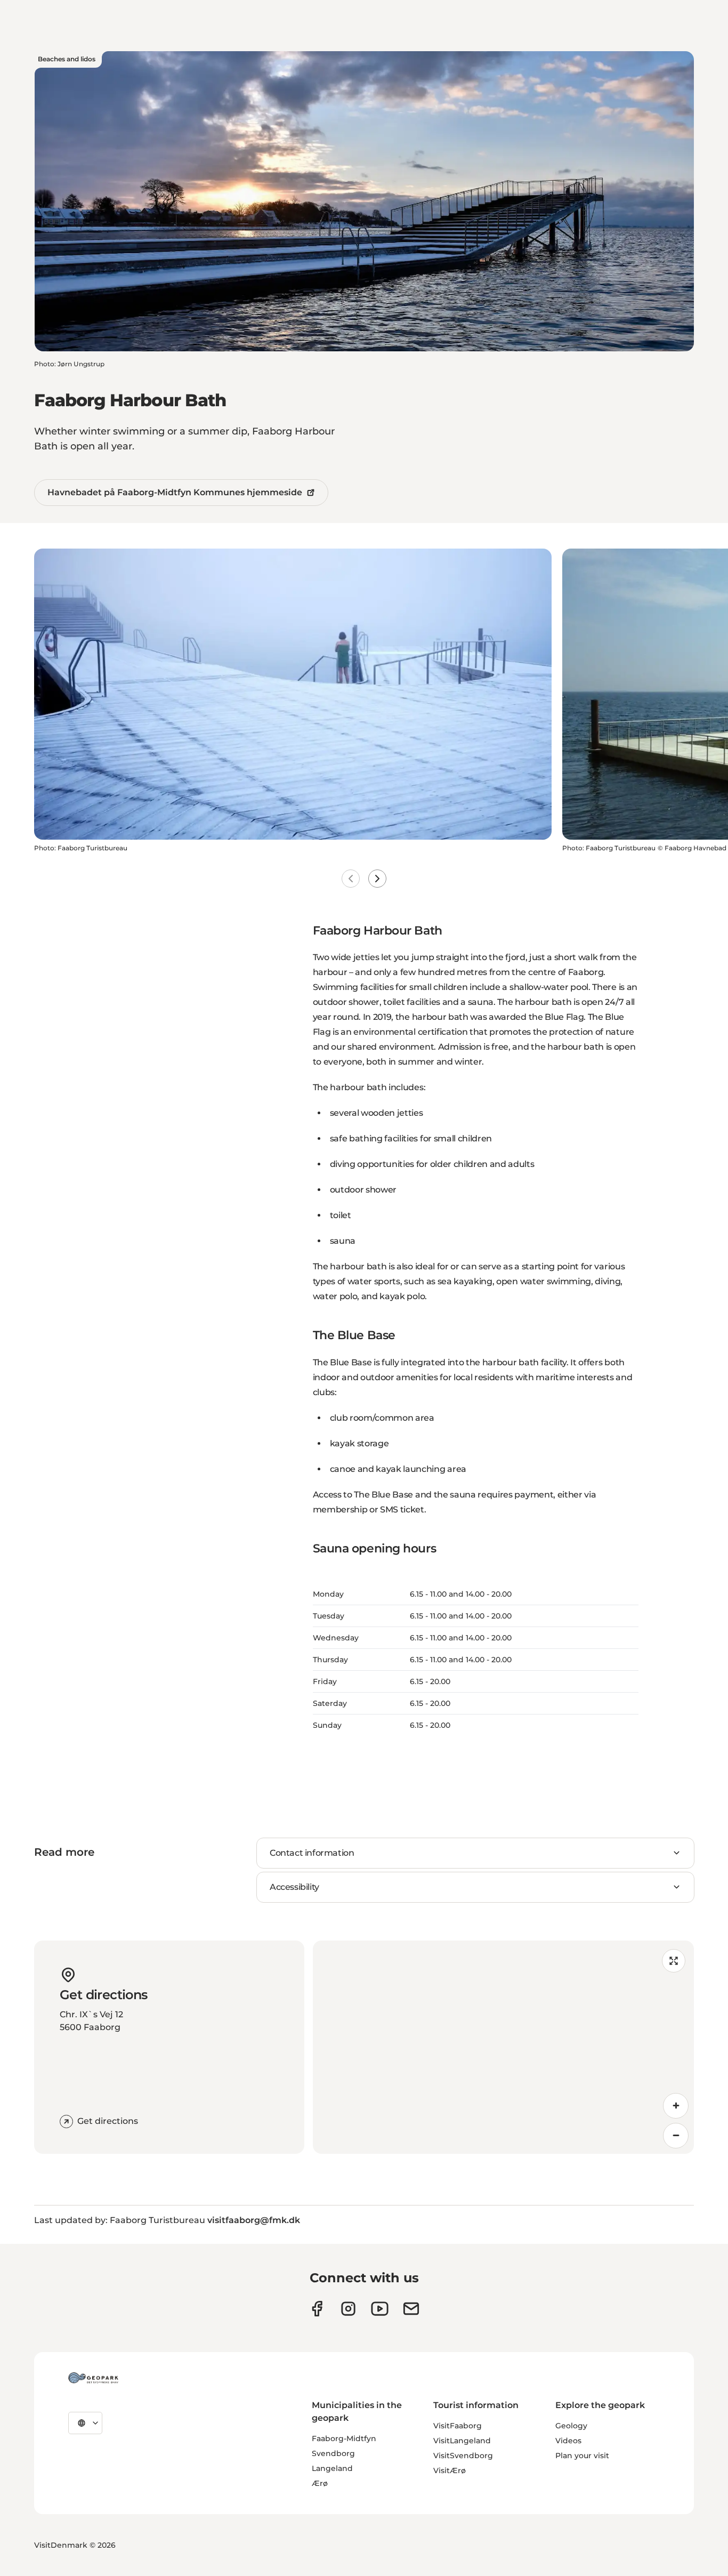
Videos (568, 2441)
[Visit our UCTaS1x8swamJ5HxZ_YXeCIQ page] (380, 2309)
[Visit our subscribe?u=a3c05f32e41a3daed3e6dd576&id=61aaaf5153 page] (411, 2309)
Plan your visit (582, 2456)
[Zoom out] (676, 2136)
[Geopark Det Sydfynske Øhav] (93, 2378)
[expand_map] (674, 1961)
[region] (504, 2047)
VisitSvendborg (463, 2456)
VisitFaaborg (458, 2426)
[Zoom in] (676, 2106)
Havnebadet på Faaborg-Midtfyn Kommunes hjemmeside (175, 492)
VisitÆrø (450, 2470)
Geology (571, 2426)
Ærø (320, 2483)
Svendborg (333, 2453)
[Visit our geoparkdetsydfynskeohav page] (317, 2309)
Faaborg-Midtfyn (344, 2438)
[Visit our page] (348, 2309)
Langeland (332, 2468)
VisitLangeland (462, 2441)
